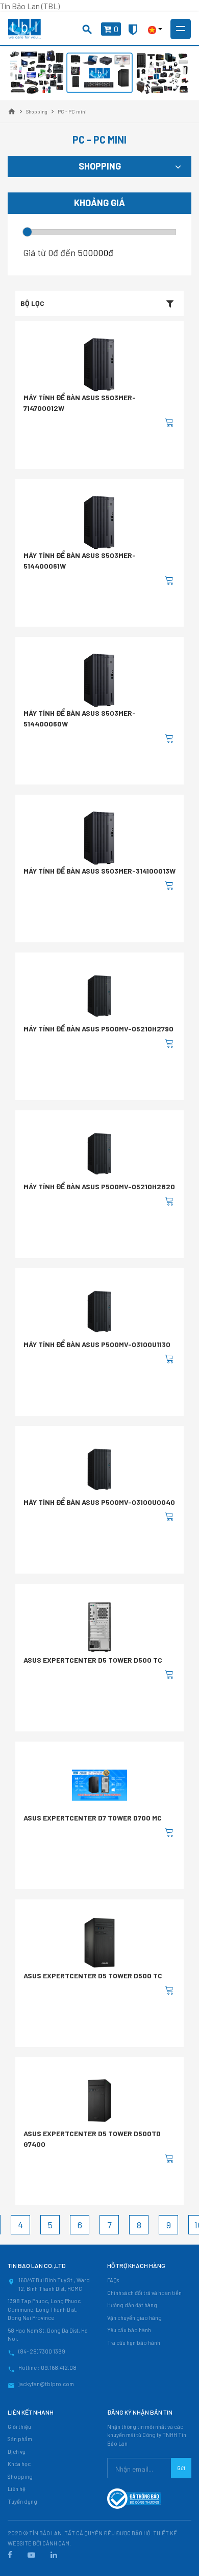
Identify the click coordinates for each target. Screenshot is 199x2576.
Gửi (181, 2468)
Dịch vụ (17, 2452)
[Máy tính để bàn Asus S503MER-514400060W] (99, 680)
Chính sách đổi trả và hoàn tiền (144, 2293)
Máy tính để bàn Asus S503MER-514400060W (80, 718)
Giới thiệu (19, 2427)
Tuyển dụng (22, 2501)
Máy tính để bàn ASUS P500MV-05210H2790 (98, 1029)
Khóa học (19, 2464)
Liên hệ (17, 2489)
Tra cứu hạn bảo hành (134, 2343)
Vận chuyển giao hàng (134, 2318)
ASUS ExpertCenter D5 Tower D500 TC (93, 1660)
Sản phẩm (20, 2439)
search (87, 30)
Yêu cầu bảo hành (129, 2330)
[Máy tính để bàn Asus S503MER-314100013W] (99, 838)
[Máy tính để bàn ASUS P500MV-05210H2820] (99, 1154)
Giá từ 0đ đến (49, 253)
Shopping (20, 2476)
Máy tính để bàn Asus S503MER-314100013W (99, 871)
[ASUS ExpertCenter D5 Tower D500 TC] (99, 1627)
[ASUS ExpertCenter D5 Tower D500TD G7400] (99, 2101)
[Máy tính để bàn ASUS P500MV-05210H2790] (99, 996)
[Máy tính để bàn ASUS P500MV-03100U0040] (99, 1469)
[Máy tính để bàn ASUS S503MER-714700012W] (99, 365)
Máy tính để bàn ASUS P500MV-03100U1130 (97, 1344)
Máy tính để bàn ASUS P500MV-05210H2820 (99, 1186)
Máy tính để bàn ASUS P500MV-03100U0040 (99, 1502)
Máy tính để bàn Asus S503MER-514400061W (80, 561)
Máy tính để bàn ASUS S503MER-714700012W (80, 403)
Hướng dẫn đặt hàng (132, 2305)
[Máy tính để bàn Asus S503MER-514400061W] (99, 522)
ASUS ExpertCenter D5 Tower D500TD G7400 (92, 2139)
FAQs (113, 2280)
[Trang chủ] (12, 111)
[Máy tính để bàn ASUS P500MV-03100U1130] (99, 1311)
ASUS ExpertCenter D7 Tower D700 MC (93, 1818)
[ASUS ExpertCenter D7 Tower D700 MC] (99, 1785)
